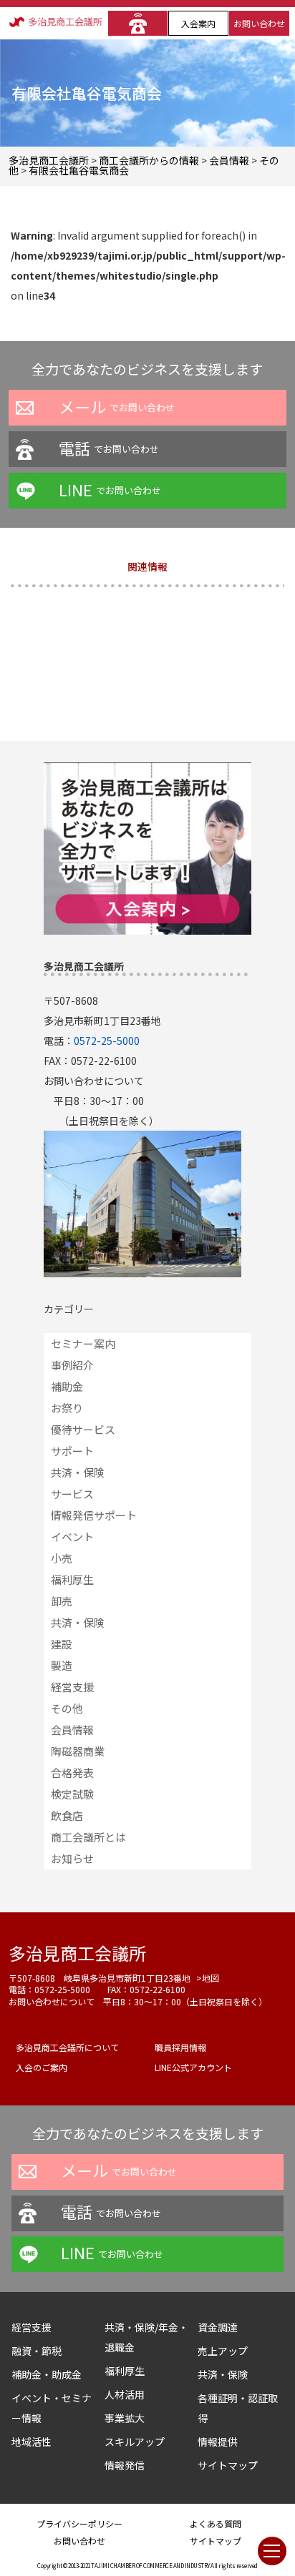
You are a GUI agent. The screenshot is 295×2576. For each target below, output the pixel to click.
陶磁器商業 (78, 1751)
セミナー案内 (83, 1343)
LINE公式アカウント (193, 2067)
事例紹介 (72, 1365)
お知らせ (72, 1858)
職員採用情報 (180, 2047)
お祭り (67, 1408)
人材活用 (125, 2394)
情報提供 (218, 2442)
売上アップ (223, 2351)
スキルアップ (140, 2442)
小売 (62, 1558)
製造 (62, 1665)
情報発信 (125, 2465)
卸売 (62, 1601)
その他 (67, 1708)
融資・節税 (37, 2351)
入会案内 (198, 23)
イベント (72, 1537)
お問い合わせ (259, 23)
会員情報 (72, 1730)
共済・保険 (78, 1472)
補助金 (67, 1386)
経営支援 (72, 1687)
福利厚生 (72, 1579)
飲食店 (67, 1815)
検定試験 (72, 1794)
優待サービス (83, 1429)
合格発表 (72, 1773)
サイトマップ (228, 2465)
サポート (72, 1451)
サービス (72, 1494)
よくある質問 (216, 2523)
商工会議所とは (88, 1837)
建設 (62, 1644)
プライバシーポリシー (79, 2523)
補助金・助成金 (47, 2374)
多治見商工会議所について (67, 2047)
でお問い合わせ (117, 406)
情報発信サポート (94, 1515)
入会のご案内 (42, 2067)
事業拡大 (125, 2418)
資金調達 (223, 2327)
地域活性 (32, 2442)
